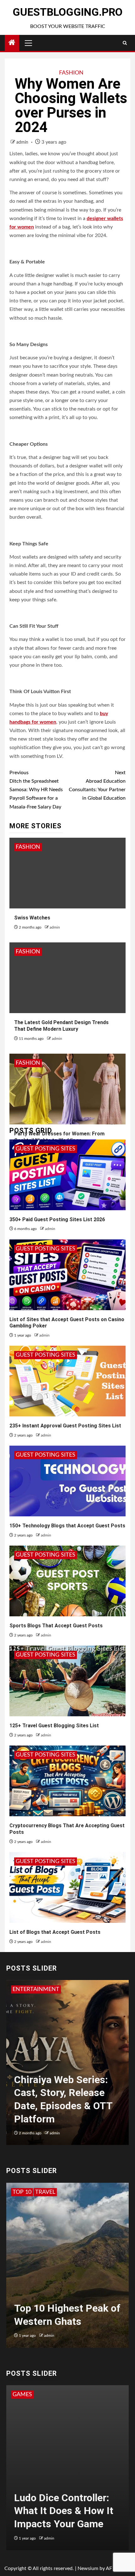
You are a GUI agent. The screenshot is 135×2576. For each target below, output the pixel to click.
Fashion (71, 73)
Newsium (88, 2568)
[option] (67, 2066)
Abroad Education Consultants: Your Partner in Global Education (97, 786)
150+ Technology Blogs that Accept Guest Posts (67, 1526)
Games (22, 2395)
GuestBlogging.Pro (67, 12)
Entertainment (36, 1989)
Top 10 (22, 2192)
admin (23, 142)
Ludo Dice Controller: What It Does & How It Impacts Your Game (64, 2511)
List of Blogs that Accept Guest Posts (55, 1932)
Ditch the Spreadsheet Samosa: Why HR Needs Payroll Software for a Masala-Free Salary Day (36, 790)
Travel (45, 2192)
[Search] (125, 43)
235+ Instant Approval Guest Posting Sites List (65, 1426)
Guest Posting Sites (46, 1149)
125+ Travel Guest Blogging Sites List (54, 1726)
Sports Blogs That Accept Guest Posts (56, 1626)
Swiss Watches (32, 918)
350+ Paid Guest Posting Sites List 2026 (57, 1219)
